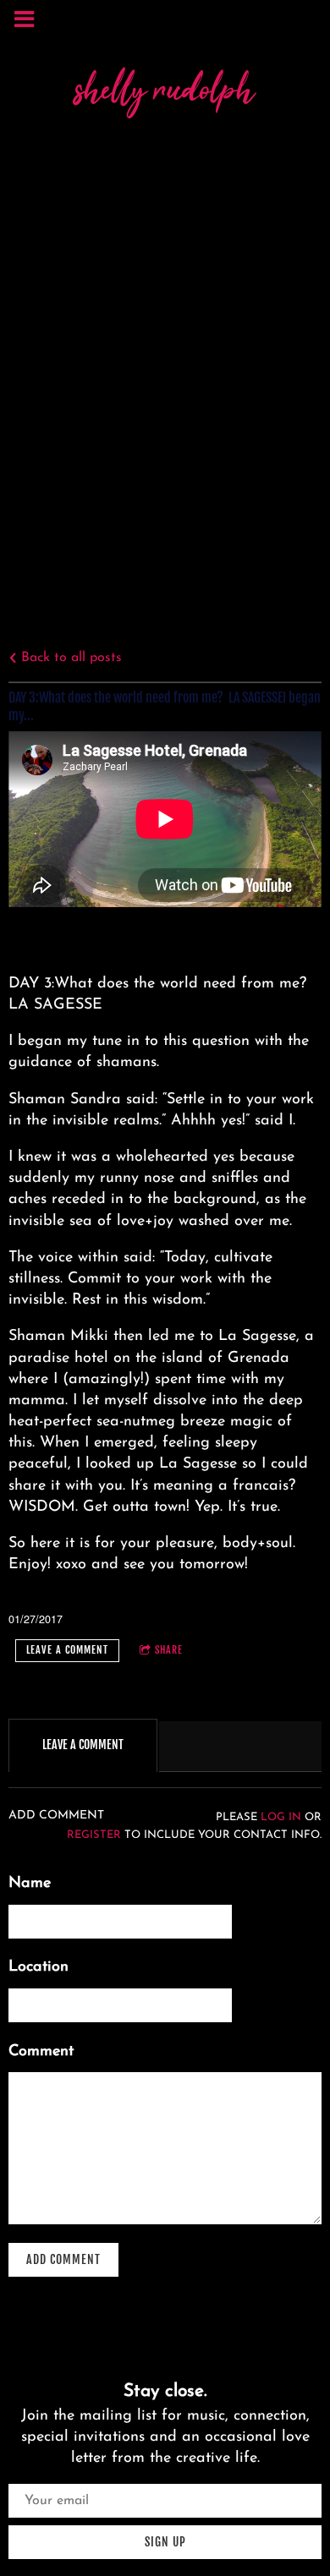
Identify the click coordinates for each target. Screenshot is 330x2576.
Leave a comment (67, 1650)
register (94, 1835)
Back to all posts (69, 658)
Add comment (63, 2259)
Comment (41, 2052)
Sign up (165, 2542)
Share (169, 1650)
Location (38, 1967)
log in (281, 1818)
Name (30, 1884)
